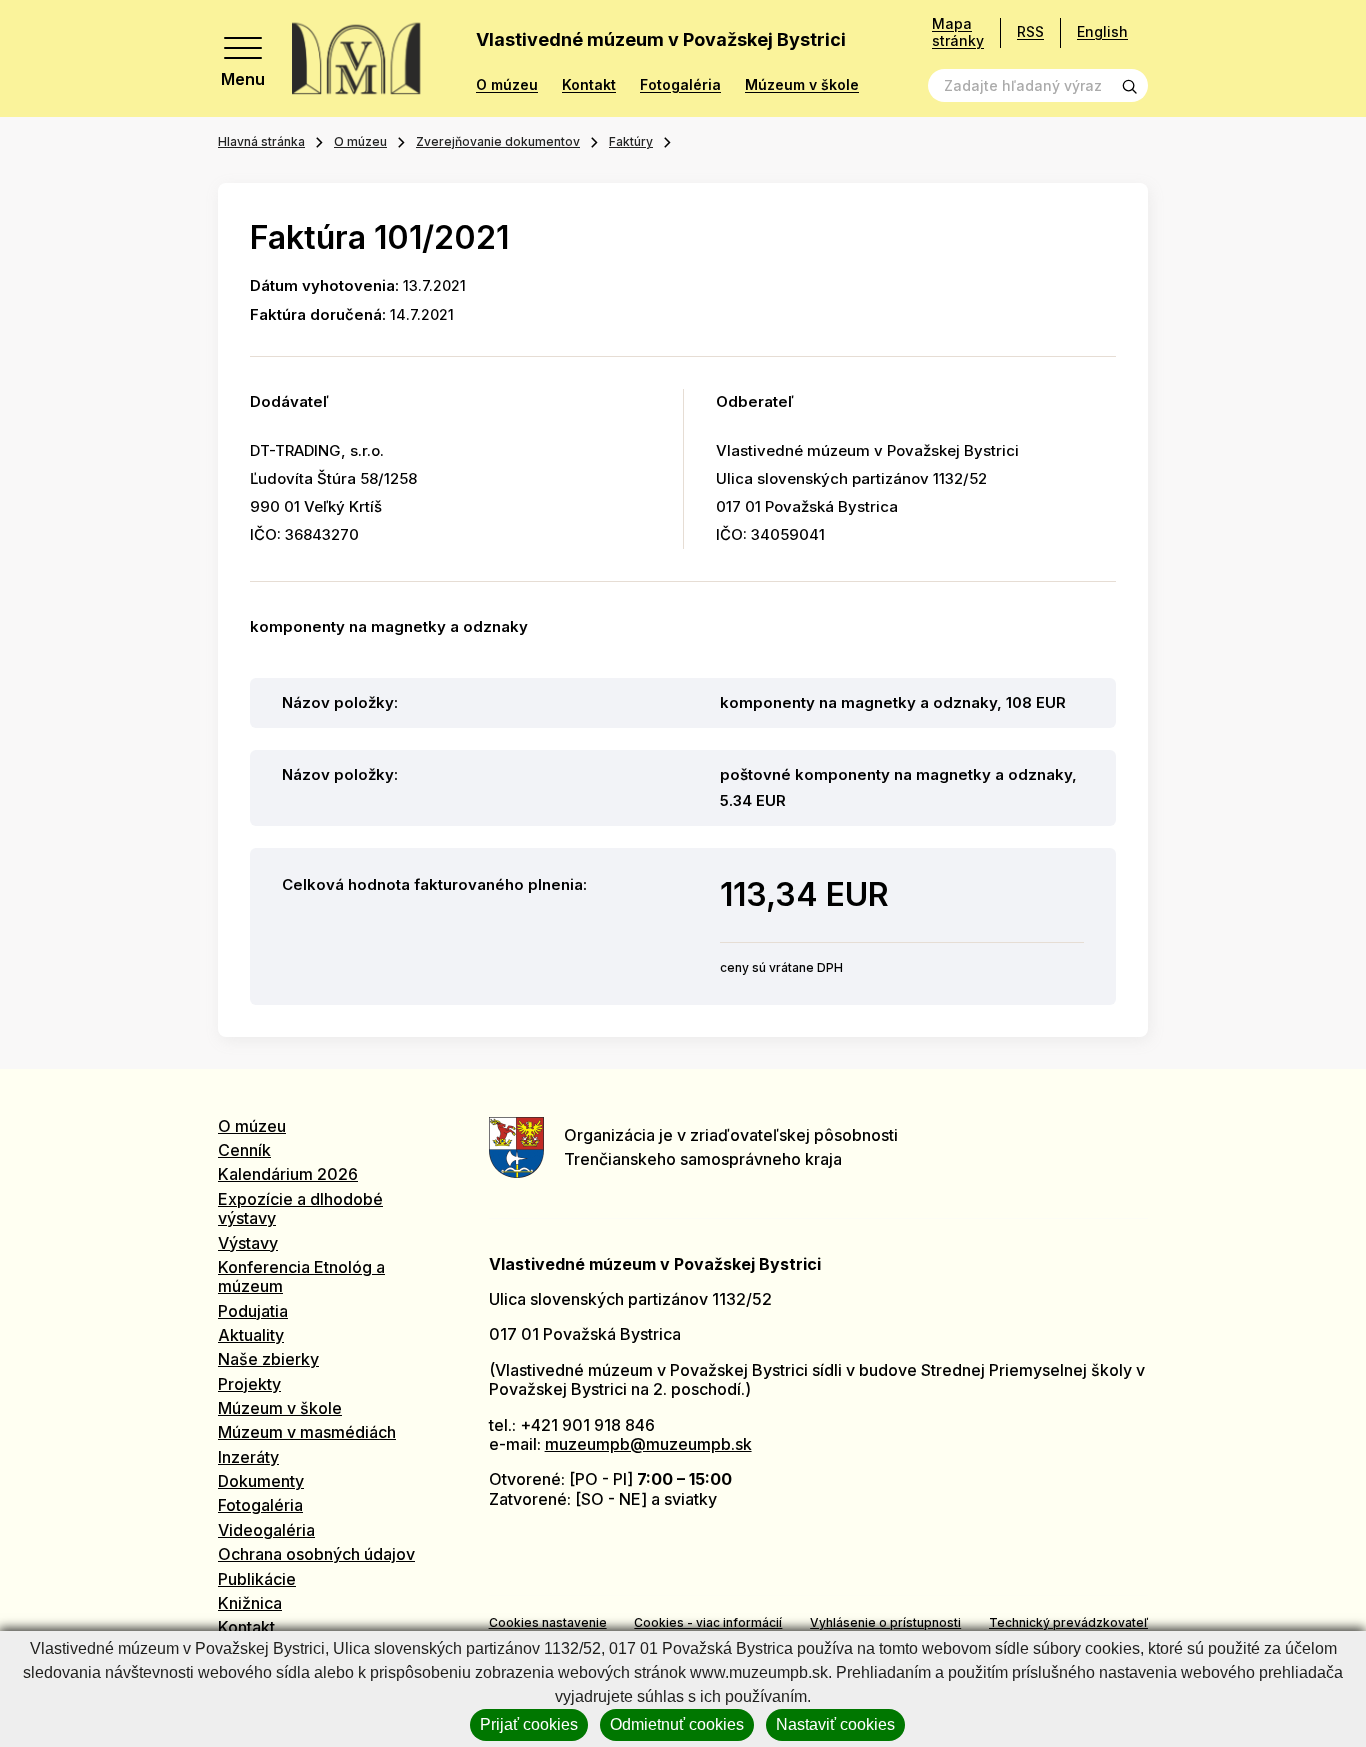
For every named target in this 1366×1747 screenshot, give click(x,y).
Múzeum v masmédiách (307, 1432)
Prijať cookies (529, 1724)
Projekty (249, 1384)
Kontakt (589, 85)
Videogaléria (266, 1530)
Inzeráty (248, 1457)
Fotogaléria (680, 85)
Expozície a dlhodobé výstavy (300, 1208)
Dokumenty (261, 1481)
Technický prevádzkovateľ (1068, 1622)
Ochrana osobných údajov (316, 1554)
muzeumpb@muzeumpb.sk (648, 1444)
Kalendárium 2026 (288, 1174)
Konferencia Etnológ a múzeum (301, 1276)
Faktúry (631, 141)
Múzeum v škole (802, 85)
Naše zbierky (268, 1359)
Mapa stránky (958, 32)
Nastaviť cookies (835, 1724)
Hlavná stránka (261, 141)
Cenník (244, 1150)
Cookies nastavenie (548, 1622)
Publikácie (257, 1579)
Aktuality (251, 1335)
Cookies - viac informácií (708, 1622)
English (1102, 31)
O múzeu (507, 85)
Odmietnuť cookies (677, 1724)
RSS (1030, 31)
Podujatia (253, 1311)
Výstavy (248, 1243)
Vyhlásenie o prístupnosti (885, 1622)
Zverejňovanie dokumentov (498, 141)
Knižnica (250, 1603)
